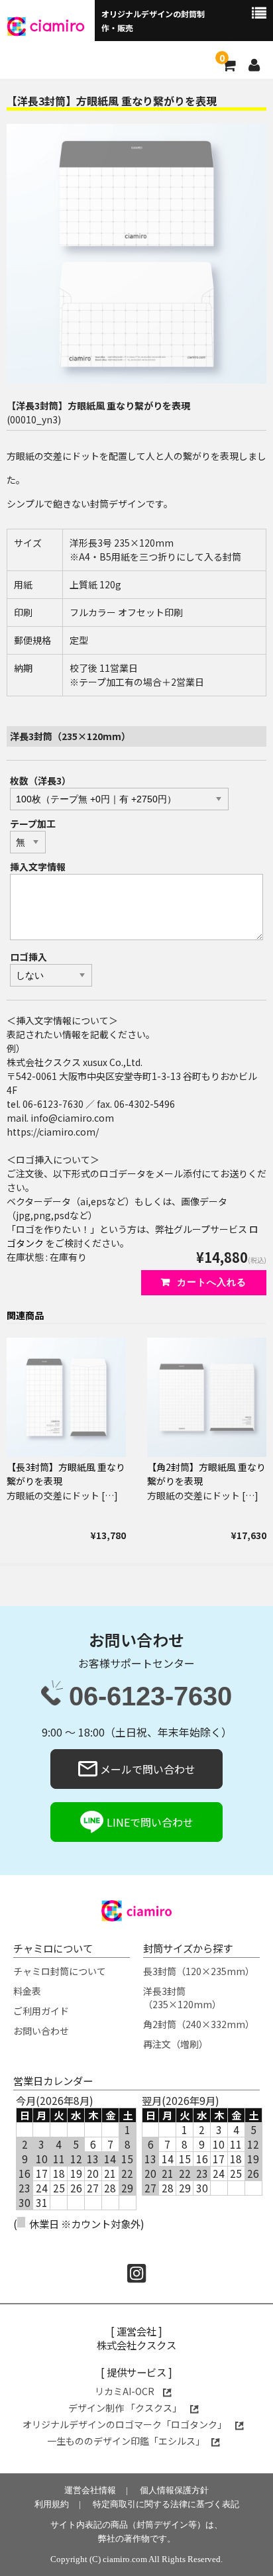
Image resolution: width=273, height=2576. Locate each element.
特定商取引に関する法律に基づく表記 (166, 2504)
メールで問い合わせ (146, 1769)
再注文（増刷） (176, 2044)
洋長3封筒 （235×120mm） (182, 1998)
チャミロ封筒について (60, 1971)
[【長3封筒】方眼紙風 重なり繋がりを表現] (66, 1397)
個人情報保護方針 (174, 2490)
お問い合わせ (41, 2031)
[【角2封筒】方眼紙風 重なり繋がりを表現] (207, 1397)
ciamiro (57, 25)
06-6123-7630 (150, 1697)
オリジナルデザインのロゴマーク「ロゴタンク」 (126, 2424)
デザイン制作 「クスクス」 (126, 2408)
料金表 (27, 1991)
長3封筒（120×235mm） (199, 1971)
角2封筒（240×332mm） (199, 2024)
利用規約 (52, 2504)
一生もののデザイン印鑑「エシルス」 (126, 2441)
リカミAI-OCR (126, 2391)
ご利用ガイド (41, 2011)
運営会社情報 (90, 2490)
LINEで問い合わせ (149, 1822)
